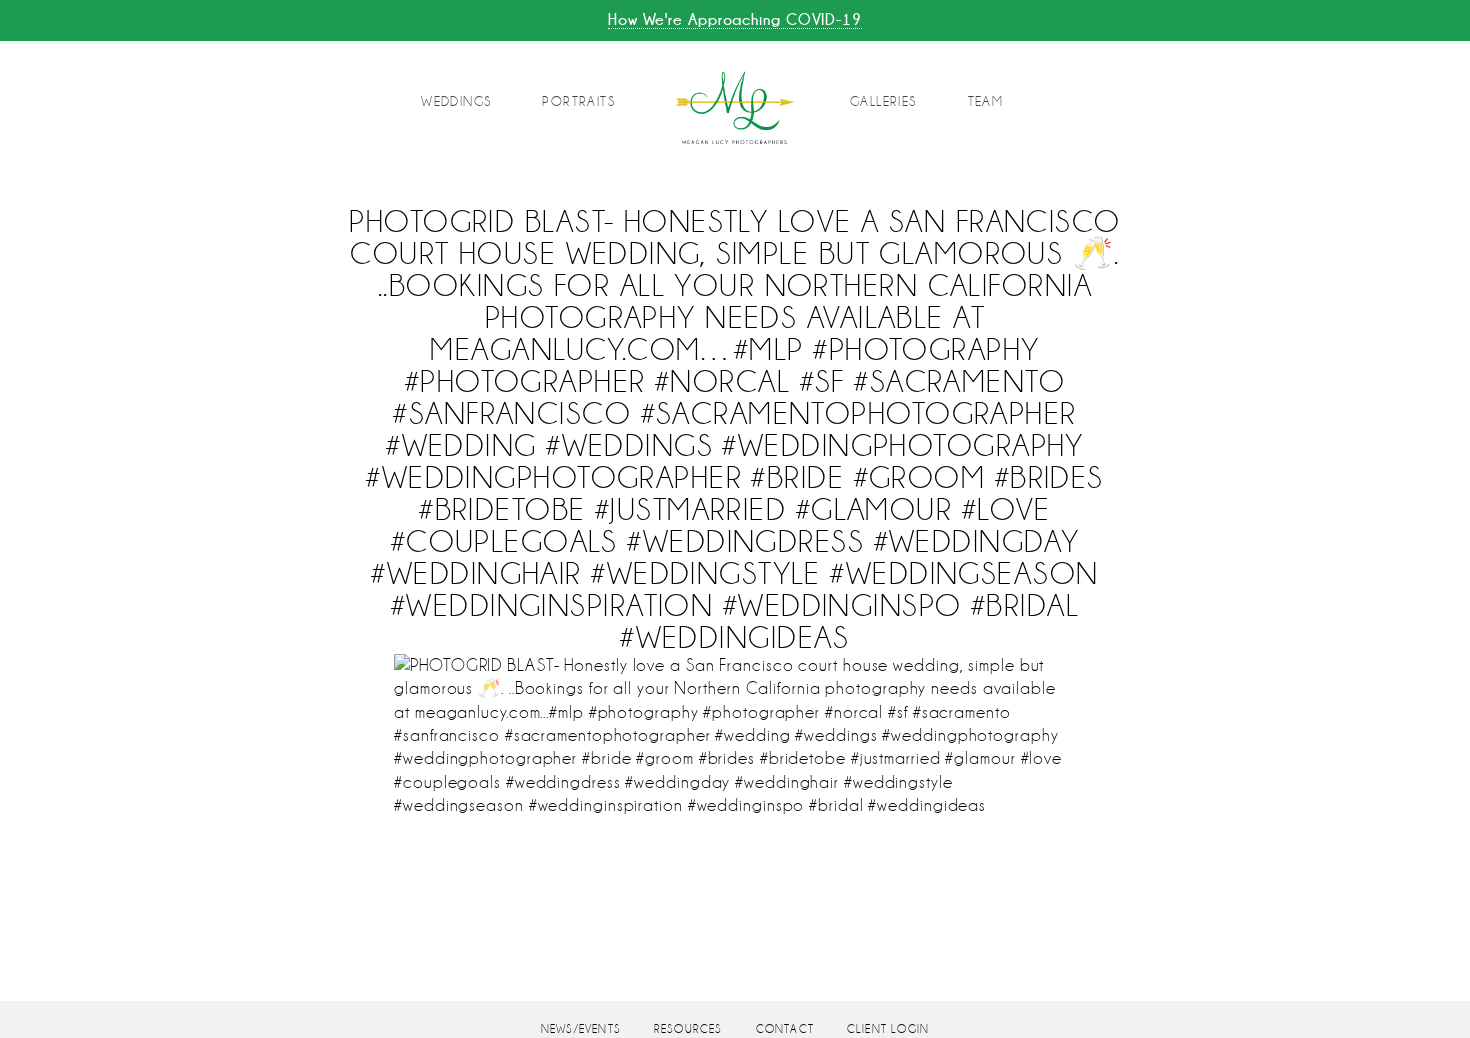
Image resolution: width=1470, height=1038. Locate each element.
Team (986, 101)
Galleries (883, 101)
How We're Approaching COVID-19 (735, 19)
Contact (785, 1029)
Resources (688, 1029)
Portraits (578, 101)
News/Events (581, 1029)
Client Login (888, 1029)
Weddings (456, 101)
